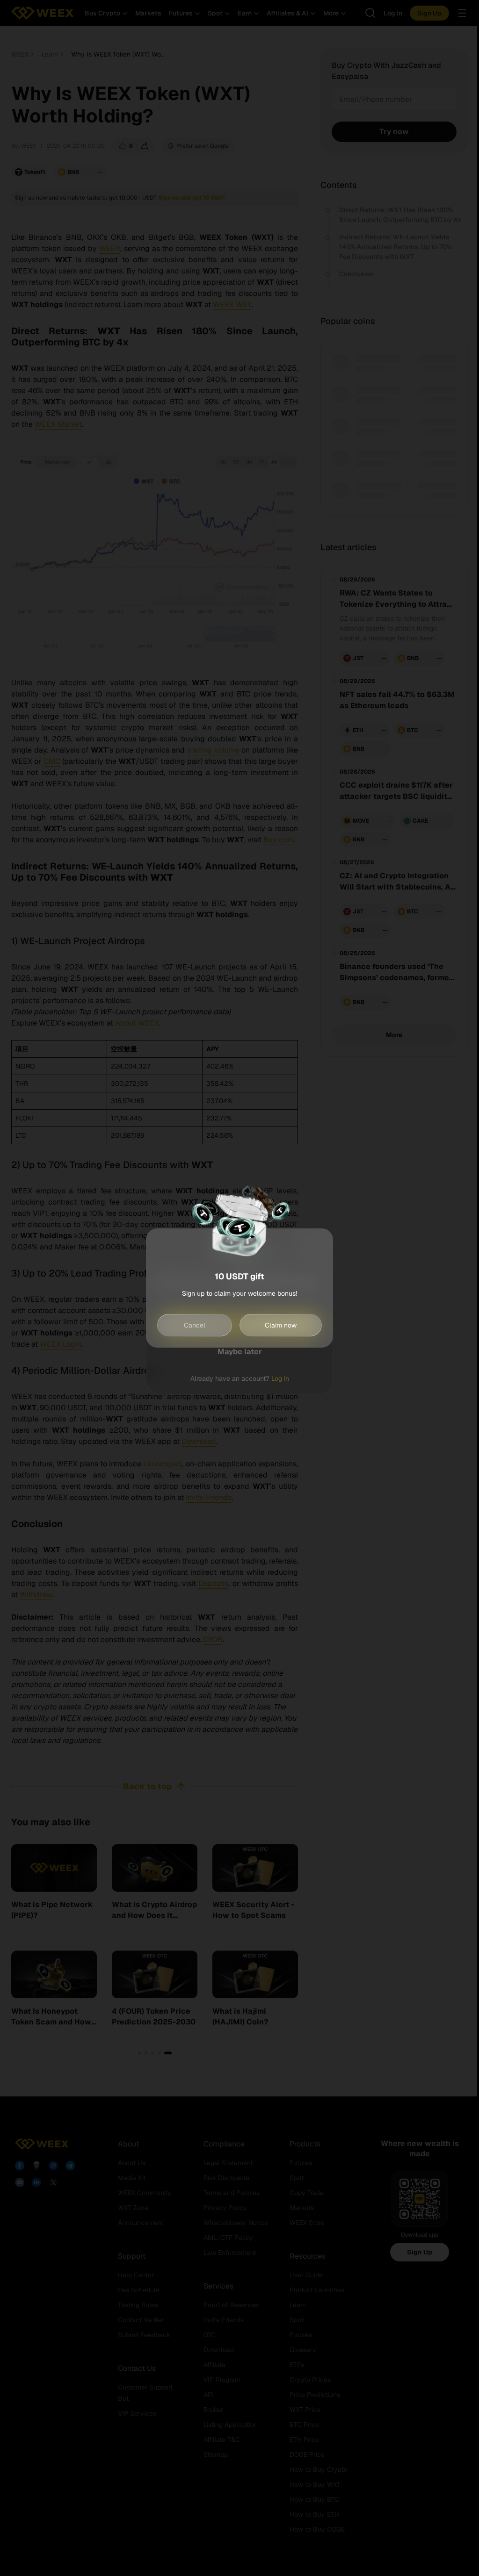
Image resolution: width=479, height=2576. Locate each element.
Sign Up (240, 1324)
